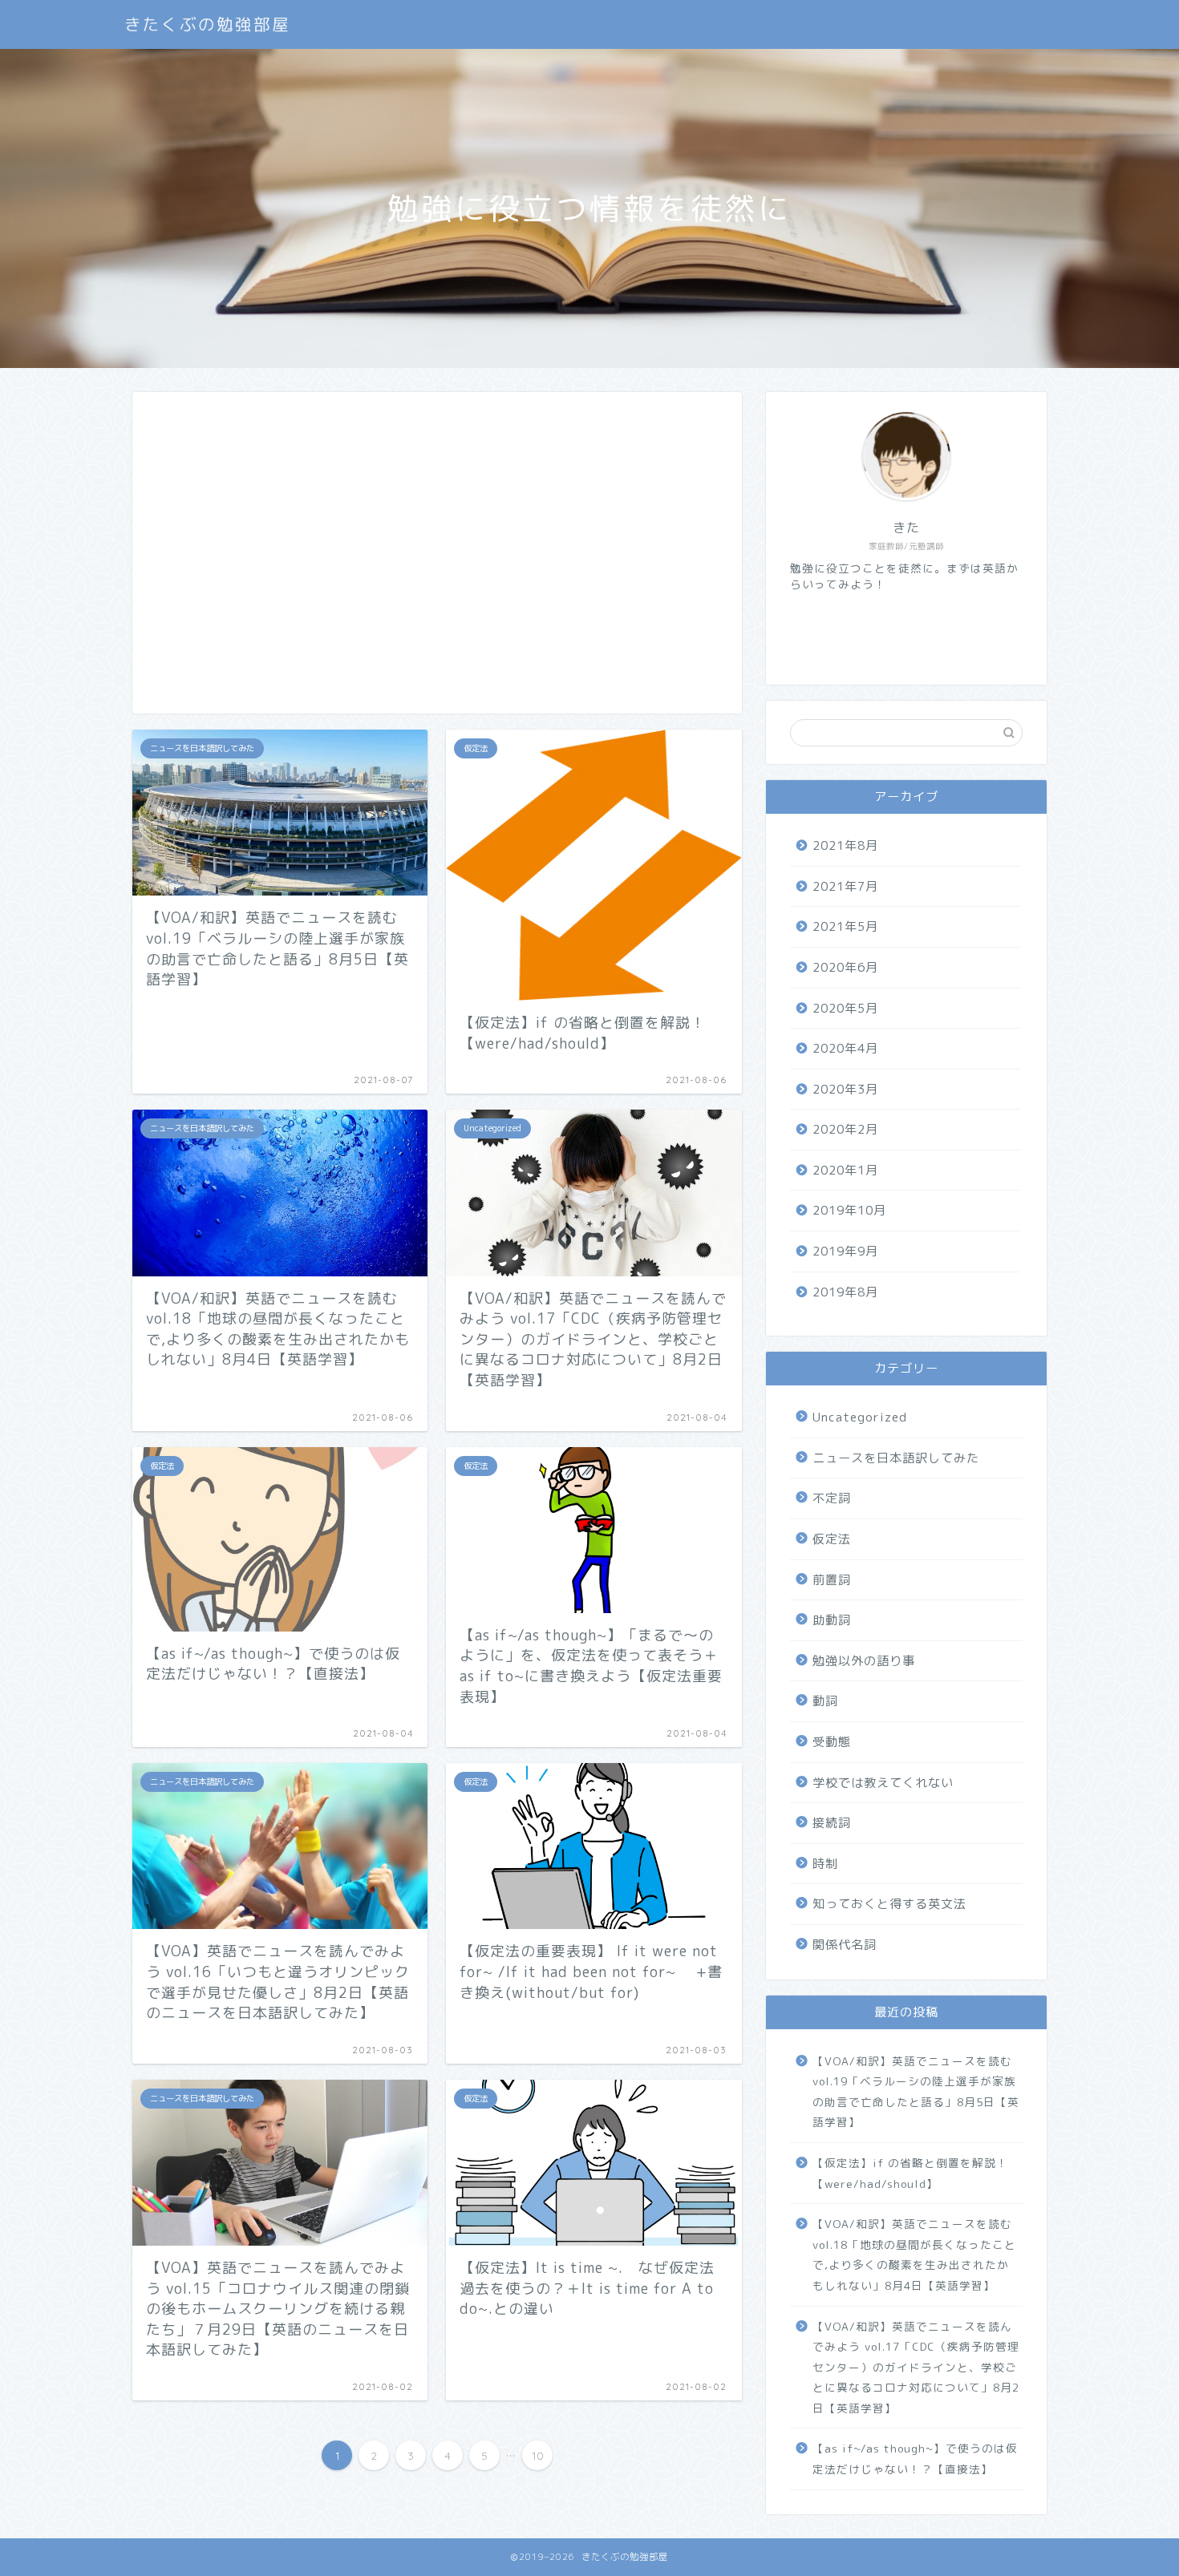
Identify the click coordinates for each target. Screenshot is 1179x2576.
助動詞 (832, 1620)
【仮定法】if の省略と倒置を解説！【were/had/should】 (910, 2173)
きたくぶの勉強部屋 (207, 24)
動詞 (825, 1701)
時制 (825, 1864)
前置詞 (832, 1580)
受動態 (832, 1742)
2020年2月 (845, 1129)
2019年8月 (845, 1292)
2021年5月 (845, 926)
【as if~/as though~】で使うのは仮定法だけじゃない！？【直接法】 (915, 2459)
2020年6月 (845, 967)
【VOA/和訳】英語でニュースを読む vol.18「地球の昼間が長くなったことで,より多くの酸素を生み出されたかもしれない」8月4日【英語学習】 (914, 2255)
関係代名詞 (845, 1945)
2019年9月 (845, 1251)
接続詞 (832, 1823)
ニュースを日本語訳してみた (896, 1458)
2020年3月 (845, 1089)
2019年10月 (849, 1210)
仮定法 (832, 1539)
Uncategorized (860, 1417)
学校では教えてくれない (883, 1783)
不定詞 (832, 1498)
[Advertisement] (437, 562)
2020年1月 (845, 1170)
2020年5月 (845, 1008)
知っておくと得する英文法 (889, 1904)
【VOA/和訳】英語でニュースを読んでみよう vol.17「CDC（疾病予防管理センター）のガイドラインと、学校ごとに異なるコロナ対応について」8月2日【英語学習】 (916, 2367)
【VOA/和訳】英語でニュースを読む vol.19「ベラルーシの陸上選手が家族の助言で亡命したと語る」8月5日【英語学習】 (916, 2092)
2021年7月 (845, 886)
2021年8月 (845, 845)
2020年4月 (845, 1048)
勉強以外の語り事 (864, 1661)
